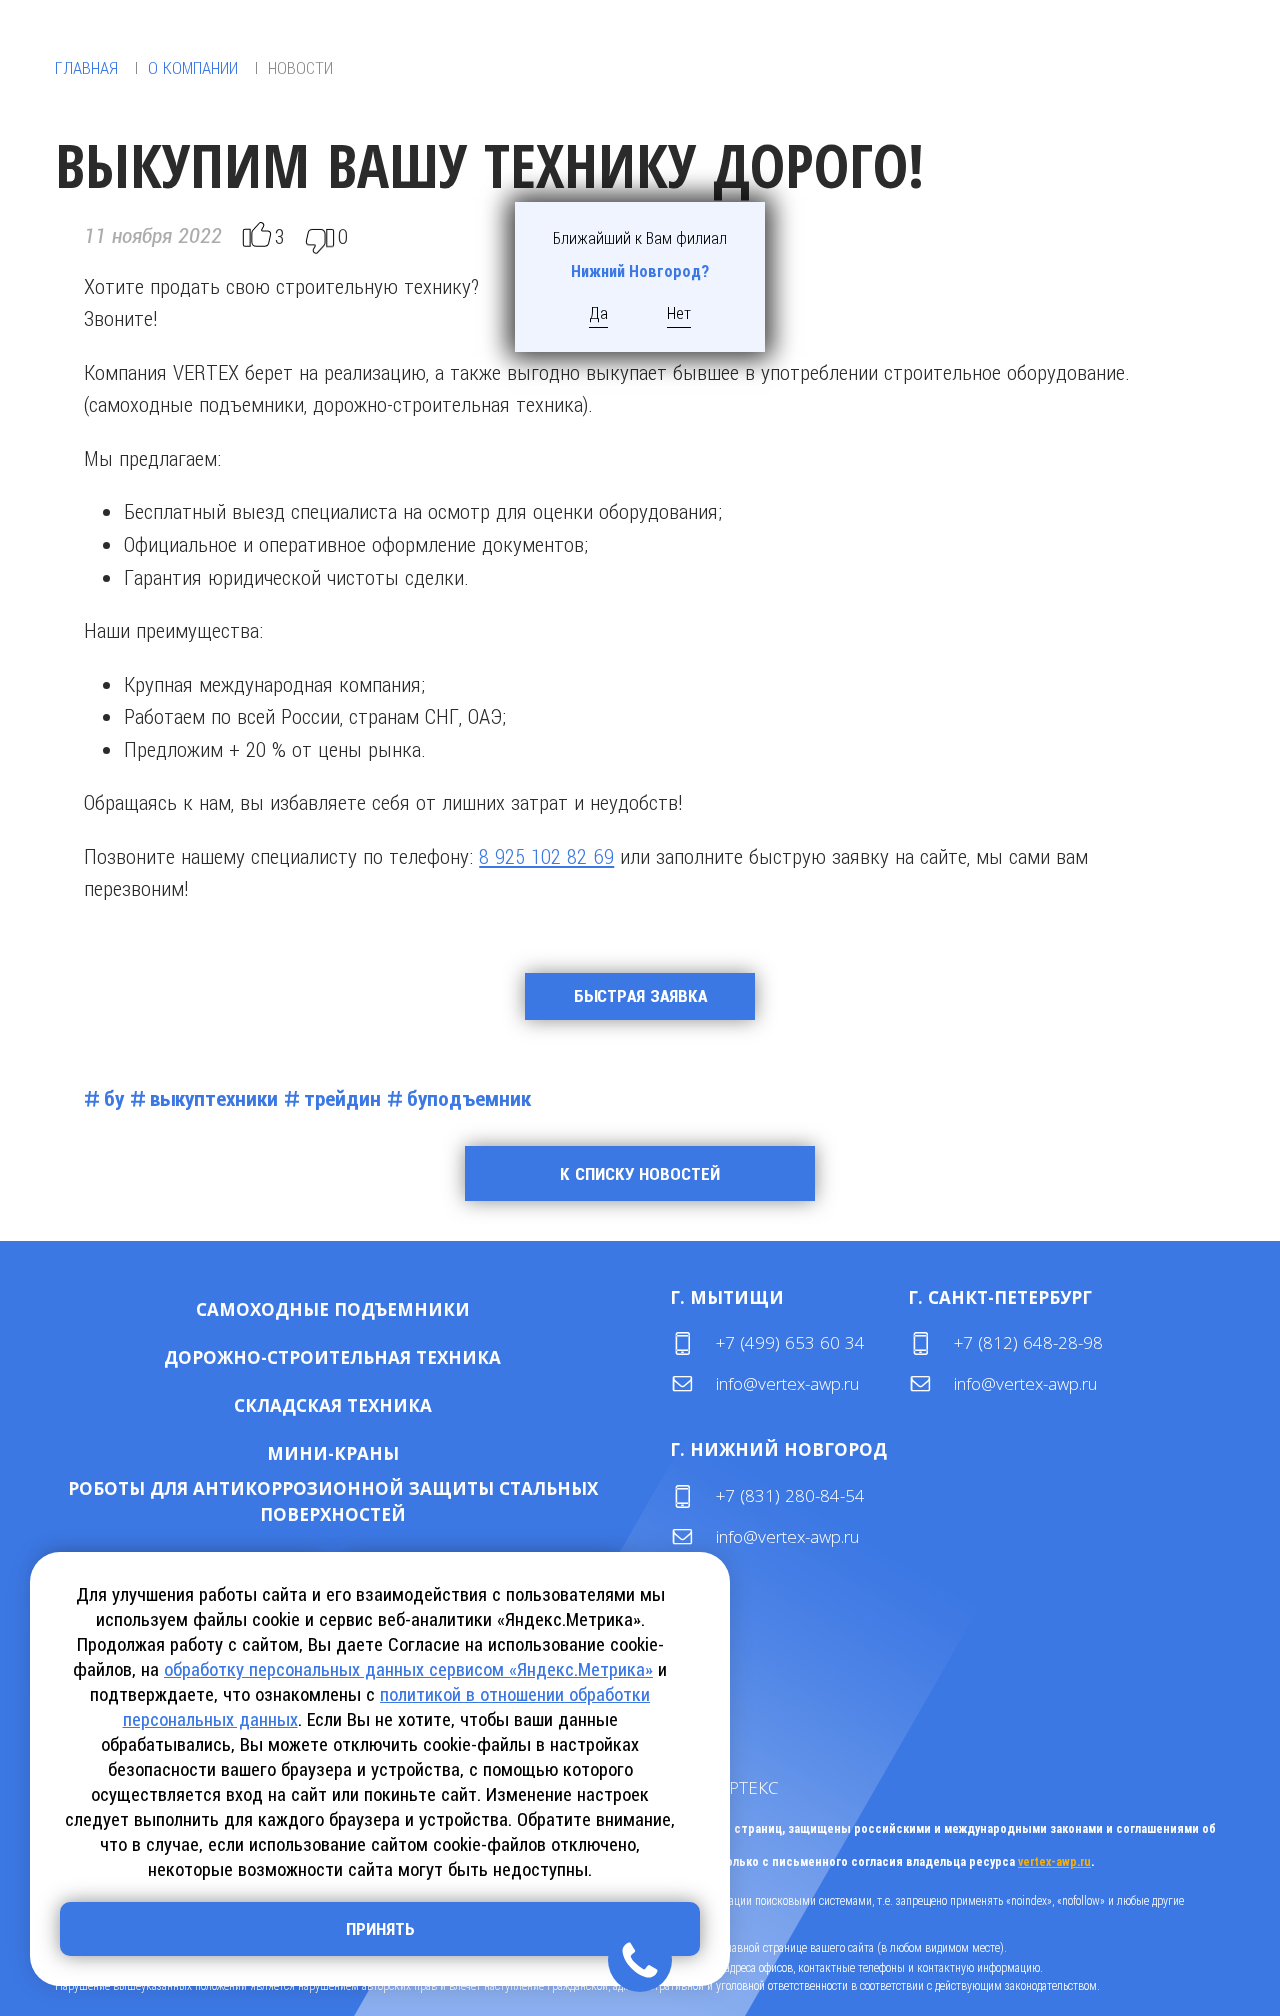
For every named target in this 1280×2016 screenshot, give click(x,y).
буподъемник (469, 1099)
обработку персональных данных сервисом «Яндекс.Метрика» (408, 1669)
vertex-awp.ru (1054, 1862)
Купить (268, 1309)
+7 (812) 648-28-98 (1028, 1342)
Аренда (397, 1309)
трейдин (342, 1099)
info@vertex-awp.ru (787, 1383)
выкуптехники (214, 1099)
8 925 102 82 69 (546, 856)
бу (114, 1099)
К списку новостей (640, 1174)
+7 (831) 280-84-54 (790, 1495)
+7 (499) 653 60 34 (790, 1342)
